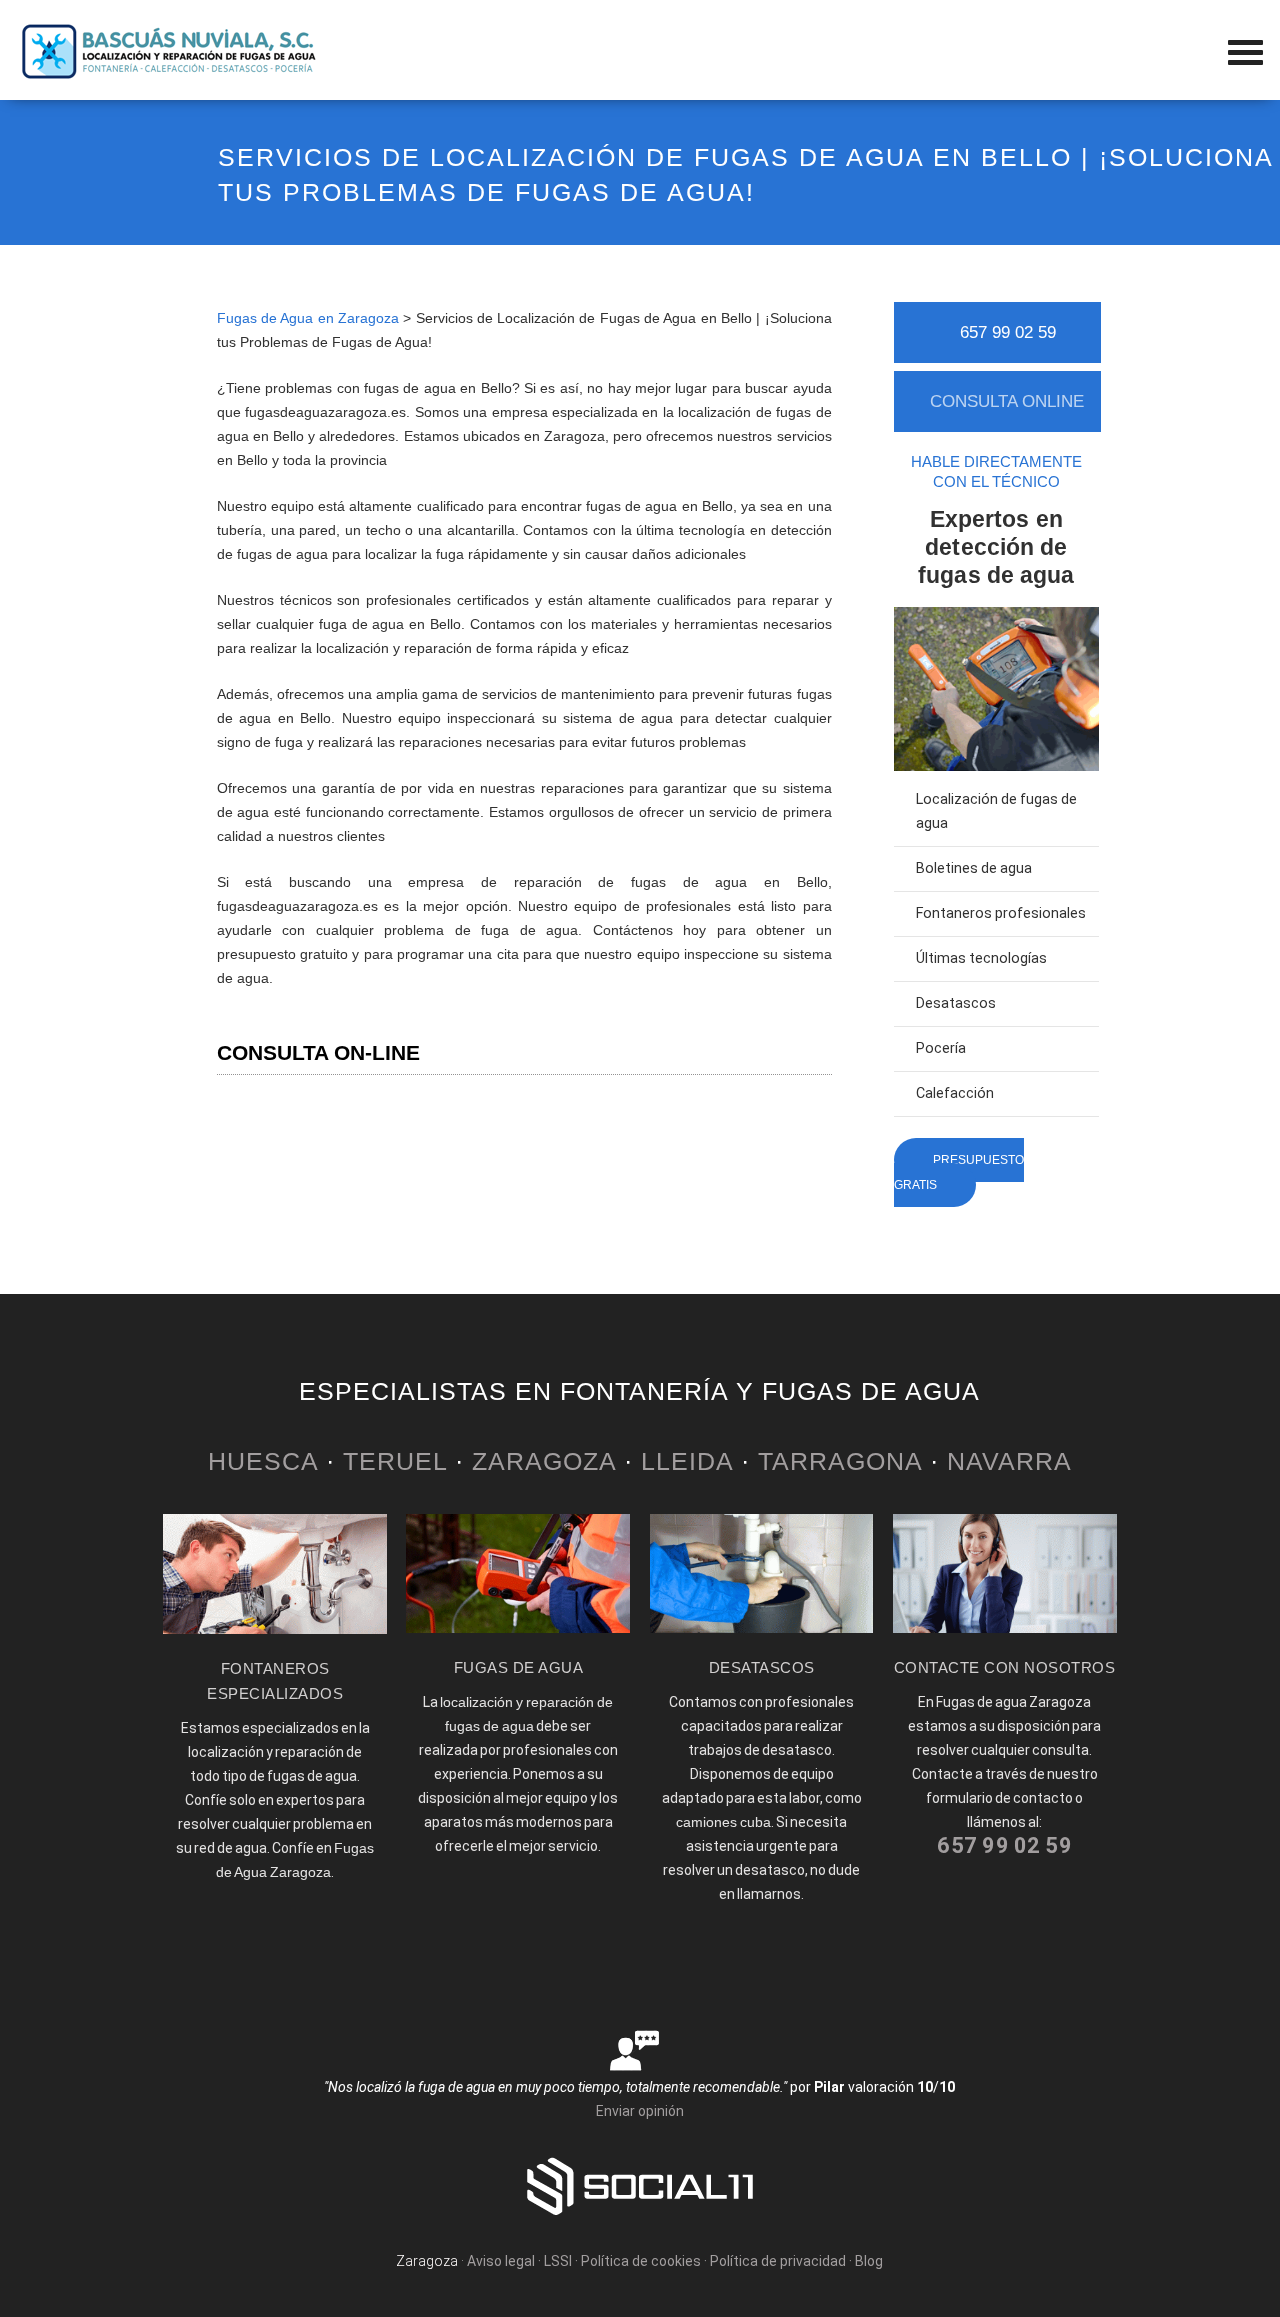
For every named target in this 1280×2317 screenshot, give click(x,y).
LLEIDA (687, 1461)
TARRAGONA (840, 1461)
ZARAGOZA (544, 1461)
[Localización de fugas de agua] (518, 1628)
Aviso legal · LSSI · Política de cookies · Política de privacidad (656, 2261)
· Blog (866, 2261)
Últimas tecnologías (981, 958)
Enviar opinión (640, 2111)
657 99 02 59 (1008, 332)
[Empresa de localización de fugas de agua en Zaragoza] (170, 75)
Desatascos (956, 1003)
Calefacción (955, 1093)
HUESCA (263, 1461)
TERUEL (395, 1461)
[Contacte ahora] (1005, 1628)
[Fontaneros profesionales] (275, 1629)
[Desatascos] (762, 1628)
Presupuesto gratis (959, 1172)
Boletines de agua (974, 868)
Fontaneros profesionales (1001, 913)
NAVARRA (1009, 1461)
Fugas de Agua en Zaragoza (308, 318)
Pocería (941, 1048)
